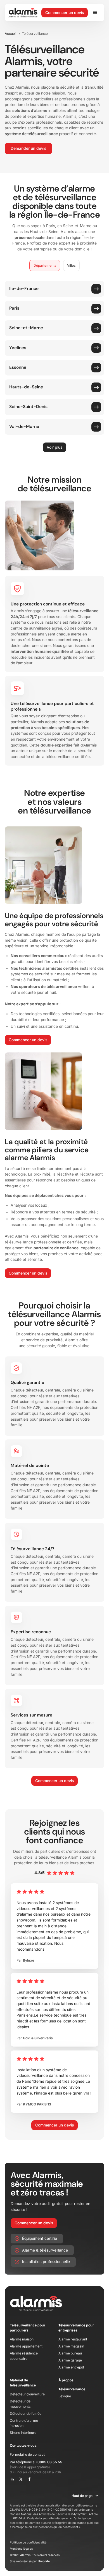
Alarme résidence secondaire (24, 2356)
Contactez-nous (23, 2445)
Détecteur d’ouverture (27, 2394)
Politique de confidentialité (28, 2542)
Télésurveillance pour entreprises (76, 2328)
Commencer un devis (65, 13)
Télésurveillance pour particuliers (28, 2328)
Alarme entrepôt (71, 2367)
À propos (66, 2380)
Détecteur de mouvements (20, 2404)
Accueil (11, 34)
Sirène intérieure (23, 2433)
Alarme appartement (26, 2346)
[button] (96, 13)
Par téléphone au (36, 2462)
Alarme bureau (70, 2353)
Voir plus (54, 447)
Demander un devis (28, 148)
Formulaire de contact (27, 2454)
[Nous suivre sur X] (21, 2479)
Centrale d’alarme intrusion (24, 2423)
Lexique (65, 2396)
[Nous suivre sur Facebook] (29, 2479)
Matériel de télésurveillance (23, 2383)
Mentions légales (21, 2549)
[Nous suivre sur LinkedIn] (12, 2479)
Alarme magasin (71, 2346)
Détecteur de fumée (26, 2413)
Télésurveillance (72, 2389)
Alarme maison (22, 2339)
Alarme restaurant (73, 2339)
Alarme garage (70, 2360)
